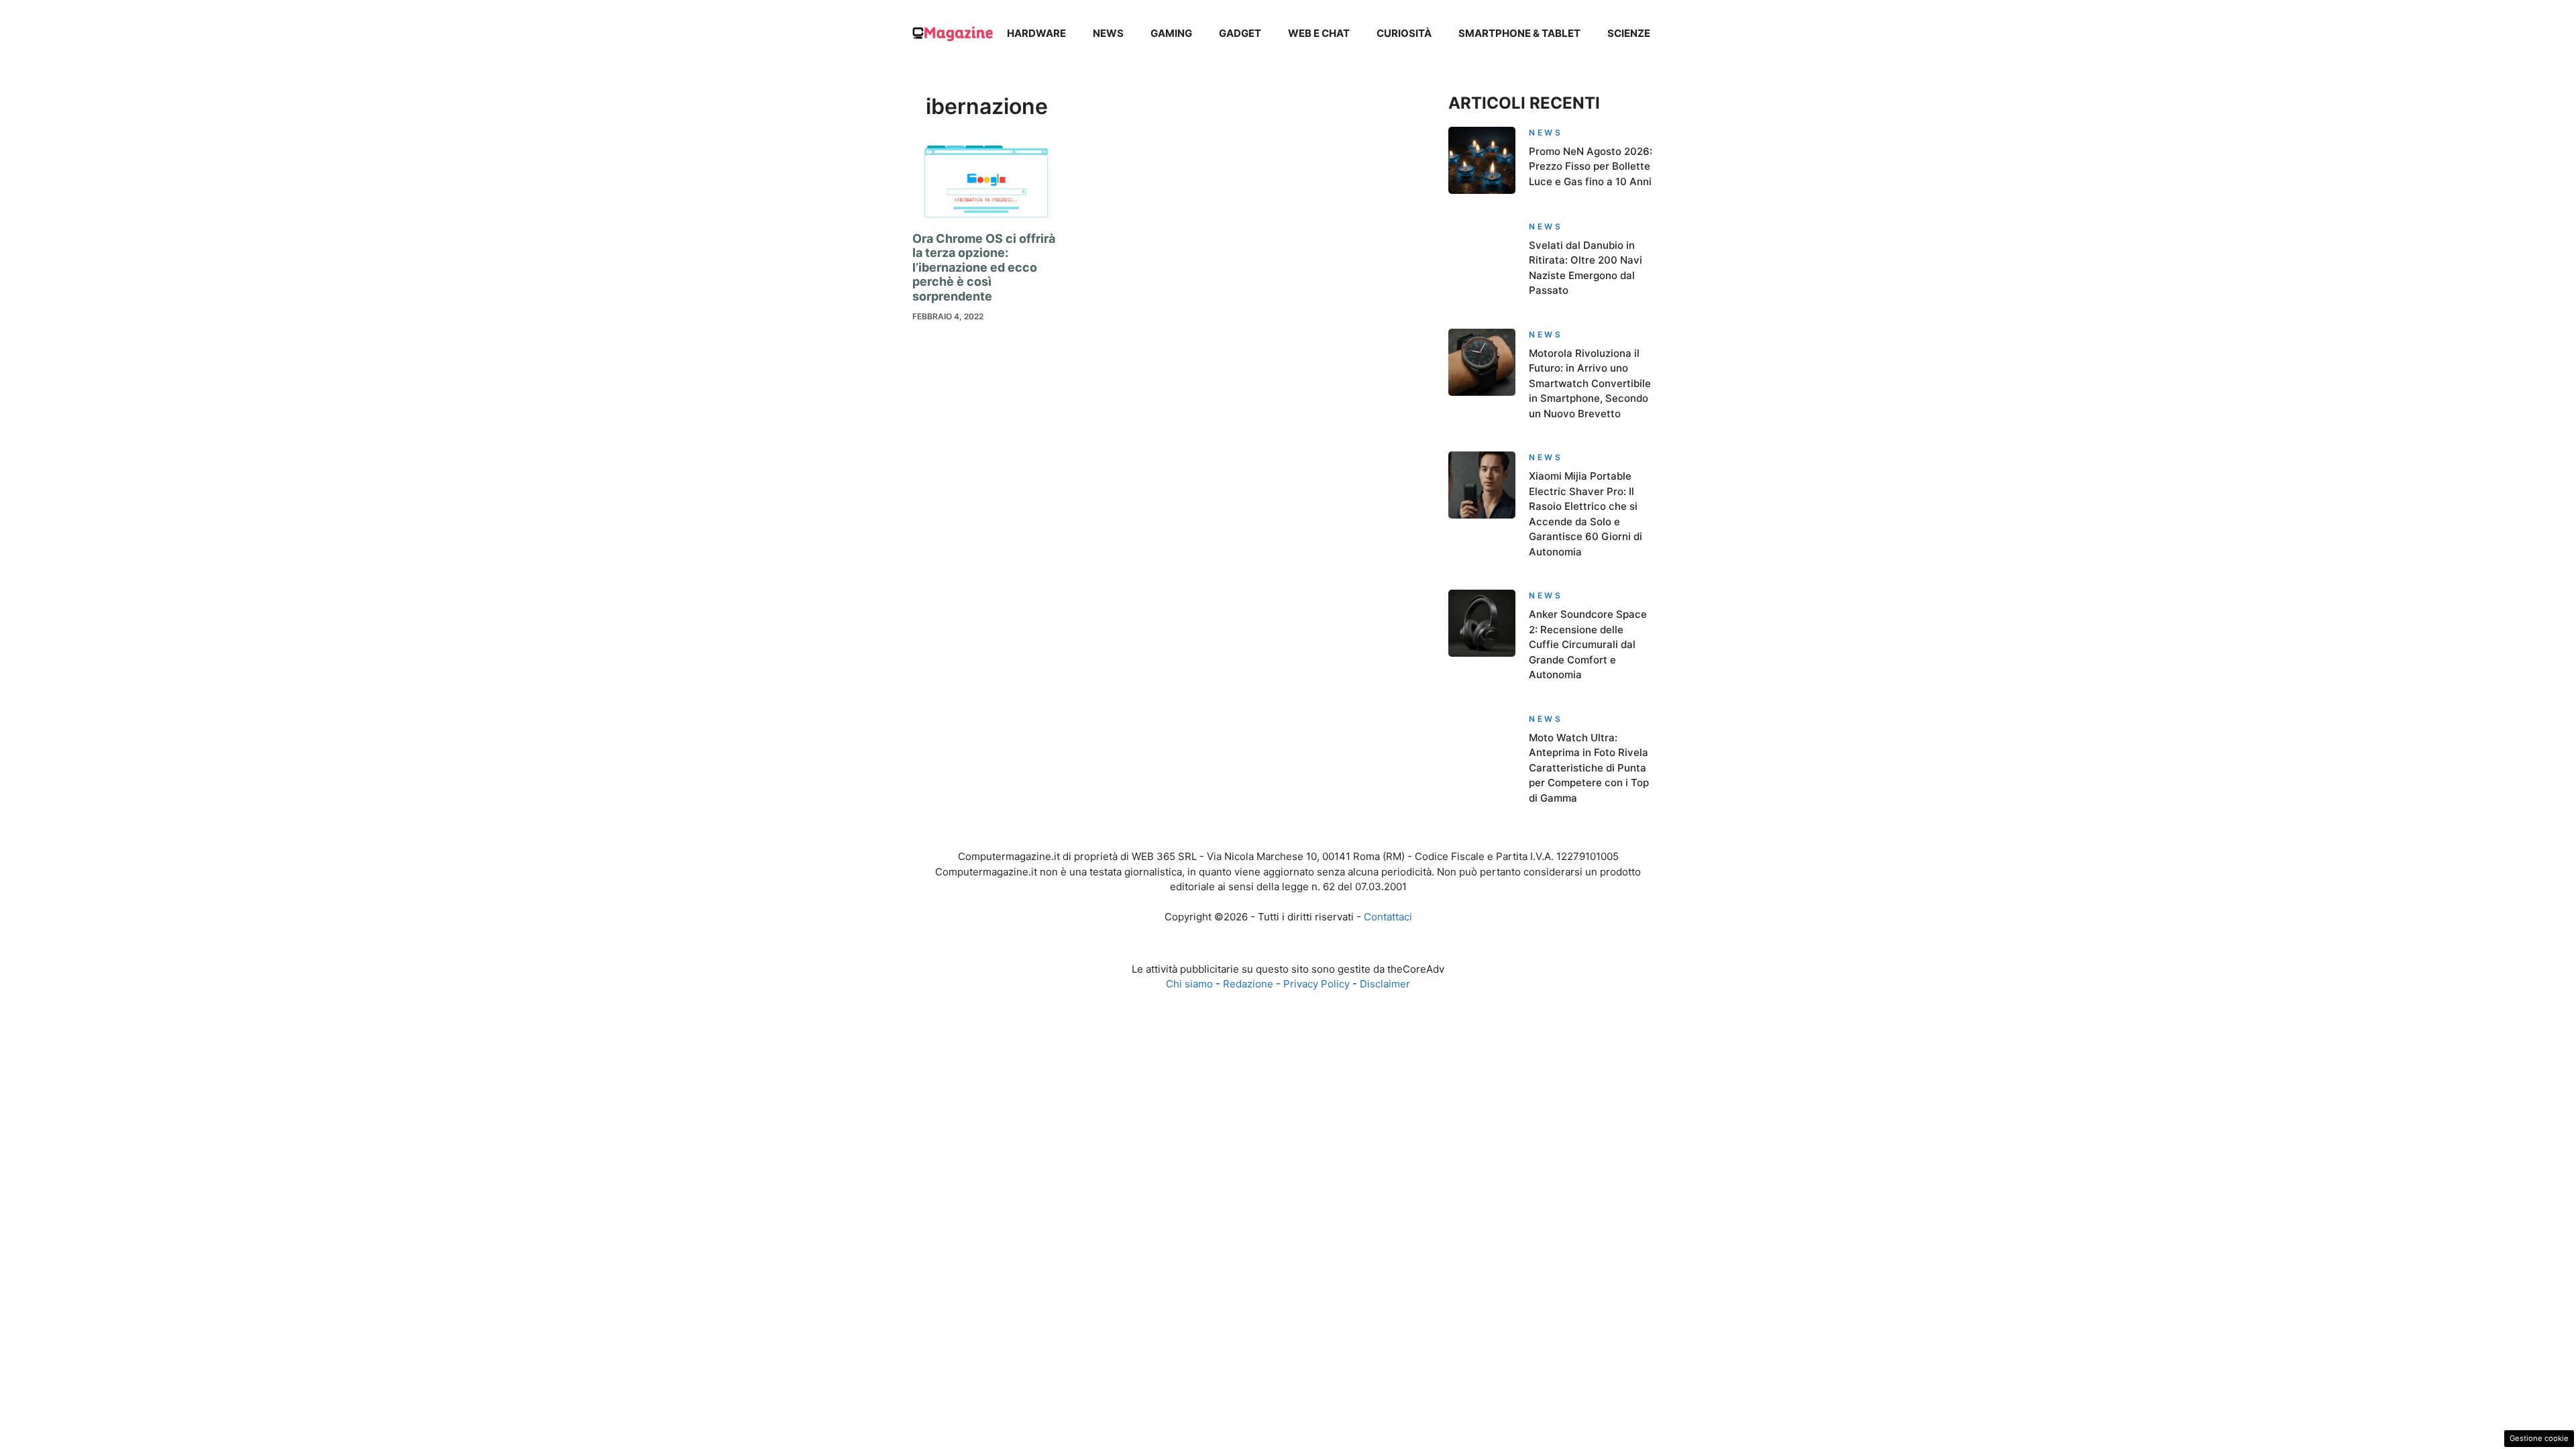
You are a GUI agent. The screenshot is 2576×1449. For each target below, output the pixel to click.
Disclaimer (1385, 984)
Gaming (1171, 33)
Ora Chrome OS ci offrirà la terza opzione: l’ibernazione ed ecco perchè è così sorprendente (984, 267)
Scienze (1629, 33)
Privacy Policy (1317, 984)
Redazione (1248, 984)
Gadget (1240, 33)
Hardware (1036, 33)
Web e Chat (1319, 33)
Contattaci (1388, 917)
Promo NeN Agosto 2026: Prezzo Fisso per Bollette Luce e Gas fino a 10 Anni (1591, 166)
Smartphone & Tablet (1519, 33)
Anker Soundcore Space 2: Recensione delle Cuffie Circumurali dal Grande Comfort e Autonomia (1588, 644)
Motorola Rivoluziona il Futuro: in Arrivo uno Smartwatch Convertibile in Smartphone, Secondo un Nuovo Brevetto (1590, 383)
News (1108, 33)
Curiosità (1404, 33)
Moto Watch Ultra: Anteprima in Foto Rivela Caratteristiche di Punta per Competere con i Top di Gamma (1589, 768)
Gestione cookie (2539, 1438)
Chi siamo (1189, 984)
